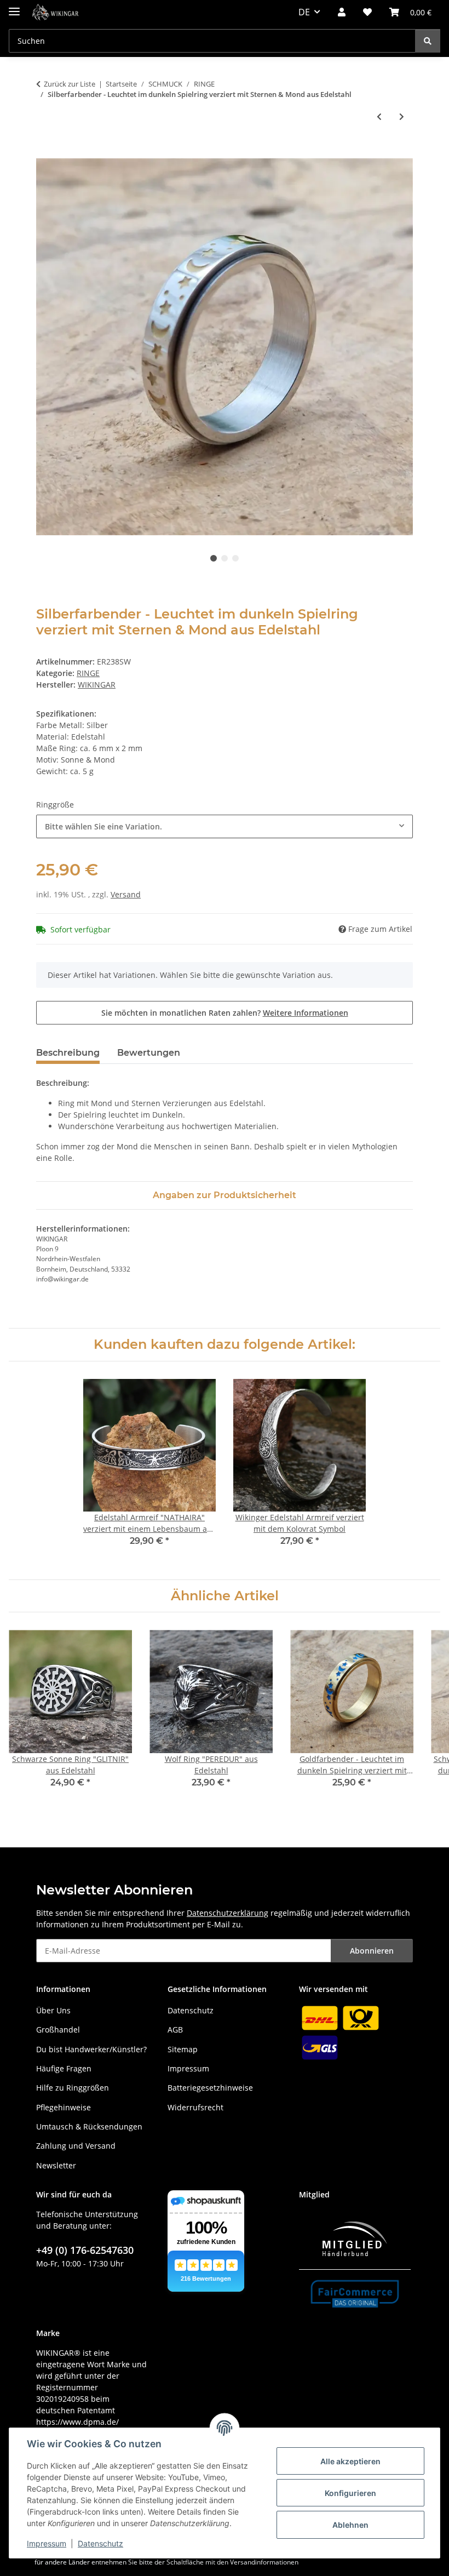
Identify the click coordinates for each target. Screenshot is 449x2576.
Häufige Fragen (64, 2068)
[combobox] (225, 826)
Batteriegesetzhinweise (210, 2088)
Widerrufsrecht (195, 2107)
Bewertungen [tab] (149, 1053)
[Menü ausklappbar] (14, 7)
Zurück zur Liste (70, 84)
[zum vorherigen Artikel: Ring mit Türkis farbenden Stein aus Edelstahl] (379, 116)
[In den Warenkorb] (45, 152)
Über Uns (53, 2010)
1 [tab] (214, 558)
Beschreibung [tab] (68, 1053)
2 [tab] (225, 558)
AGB (175, 2030)
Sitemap (183, 2049)
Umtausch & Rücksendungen (89, 2126)
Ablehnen (350, 2525)
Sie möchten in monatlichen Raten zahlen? (225, 1013)
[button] (342, 12)
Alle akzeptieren (350, 2461)
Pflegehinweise (64, 2107)
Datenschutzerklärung (228, 1913)
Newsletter (56, 2165)
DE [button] (304, 12)
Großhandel (58, 2030)
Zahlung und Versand (76, 2146)
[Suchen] (428, 41)
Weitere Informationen (306, 1013)
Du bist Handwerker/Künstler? (91, 2049)
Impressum (47, 2543)
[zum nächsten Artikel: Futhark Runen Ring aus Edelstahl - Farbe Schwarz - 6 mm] (402, 116)
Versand (126, 894)
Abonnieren (372, 1951)
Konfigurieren (350, 2493)
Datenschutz (100, 2543)
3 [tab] (235, 558)
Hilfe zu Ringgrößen (73, 2088)
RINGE (88, 673)
